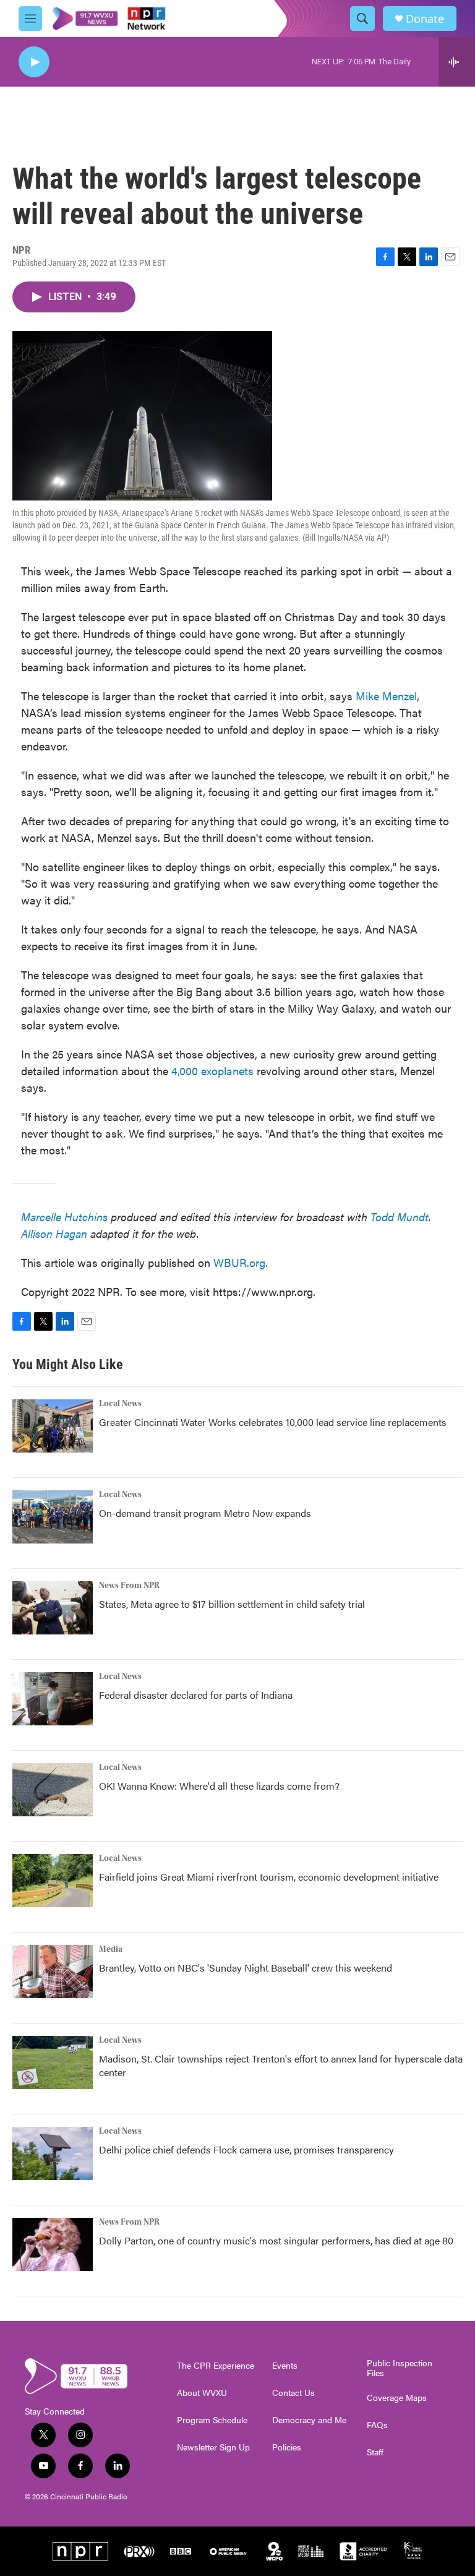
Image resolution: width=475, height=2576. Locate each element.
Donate (425, 19)
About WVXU (202, 2393)
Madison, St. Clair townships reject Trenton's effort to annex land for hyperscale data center (281, 2065)
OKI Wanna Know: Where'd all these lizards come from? (219, 1786)
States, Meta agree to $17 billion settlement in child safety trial (232, 1604)
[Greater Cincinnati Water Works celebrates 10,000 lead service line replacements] (53, 1426)
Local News (120, 1404)
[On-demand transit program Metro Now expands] (53, 1517)
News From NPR (129, 1586)
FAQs (377, 2425)
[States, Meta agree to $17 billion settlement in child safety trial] (53, 1608)
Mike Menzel (386, 696)
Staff (375, 2452)
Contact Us (293, 2393)
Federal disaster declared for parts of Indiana (196, 1695)
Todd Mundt (400, 1217)
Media (111, 1949)
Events (285, 2366)
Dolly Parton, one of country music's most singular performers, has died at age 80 (276, 2240)
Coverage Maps (397, 2398)
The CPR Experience (216, 2366)
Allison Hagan (54, 1233)
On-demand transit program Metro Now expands (205, 1513)
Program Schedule (212, 2420)
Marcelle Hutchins (64, 1217)
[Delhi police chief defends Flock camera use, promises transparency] (53, 2153)
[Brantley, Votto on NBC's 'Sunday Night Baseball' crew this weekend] (53, 1972)
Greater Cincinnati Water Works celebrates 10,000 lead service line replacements (273, 1422)
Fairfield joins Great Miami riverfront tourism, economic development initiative (269, 1877)
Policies (287, 2447)
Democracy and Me (309, 2420)
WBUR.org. (241, 1262)
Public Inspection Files (400, 2368)
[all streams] (457, 62)
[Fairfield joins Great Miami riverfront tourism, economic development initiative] (53, 1881)
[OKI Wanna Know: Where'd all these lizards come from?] (53, 1790)
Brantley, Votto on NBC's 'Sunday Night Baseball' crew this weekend (246, 1968)
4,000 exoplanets (212, 1071)
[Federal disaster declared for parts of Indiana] (53, 1699)
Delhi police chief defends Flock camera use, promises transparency (246, 2149)
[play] (34, 62)
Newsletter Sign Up (213, 2447)
